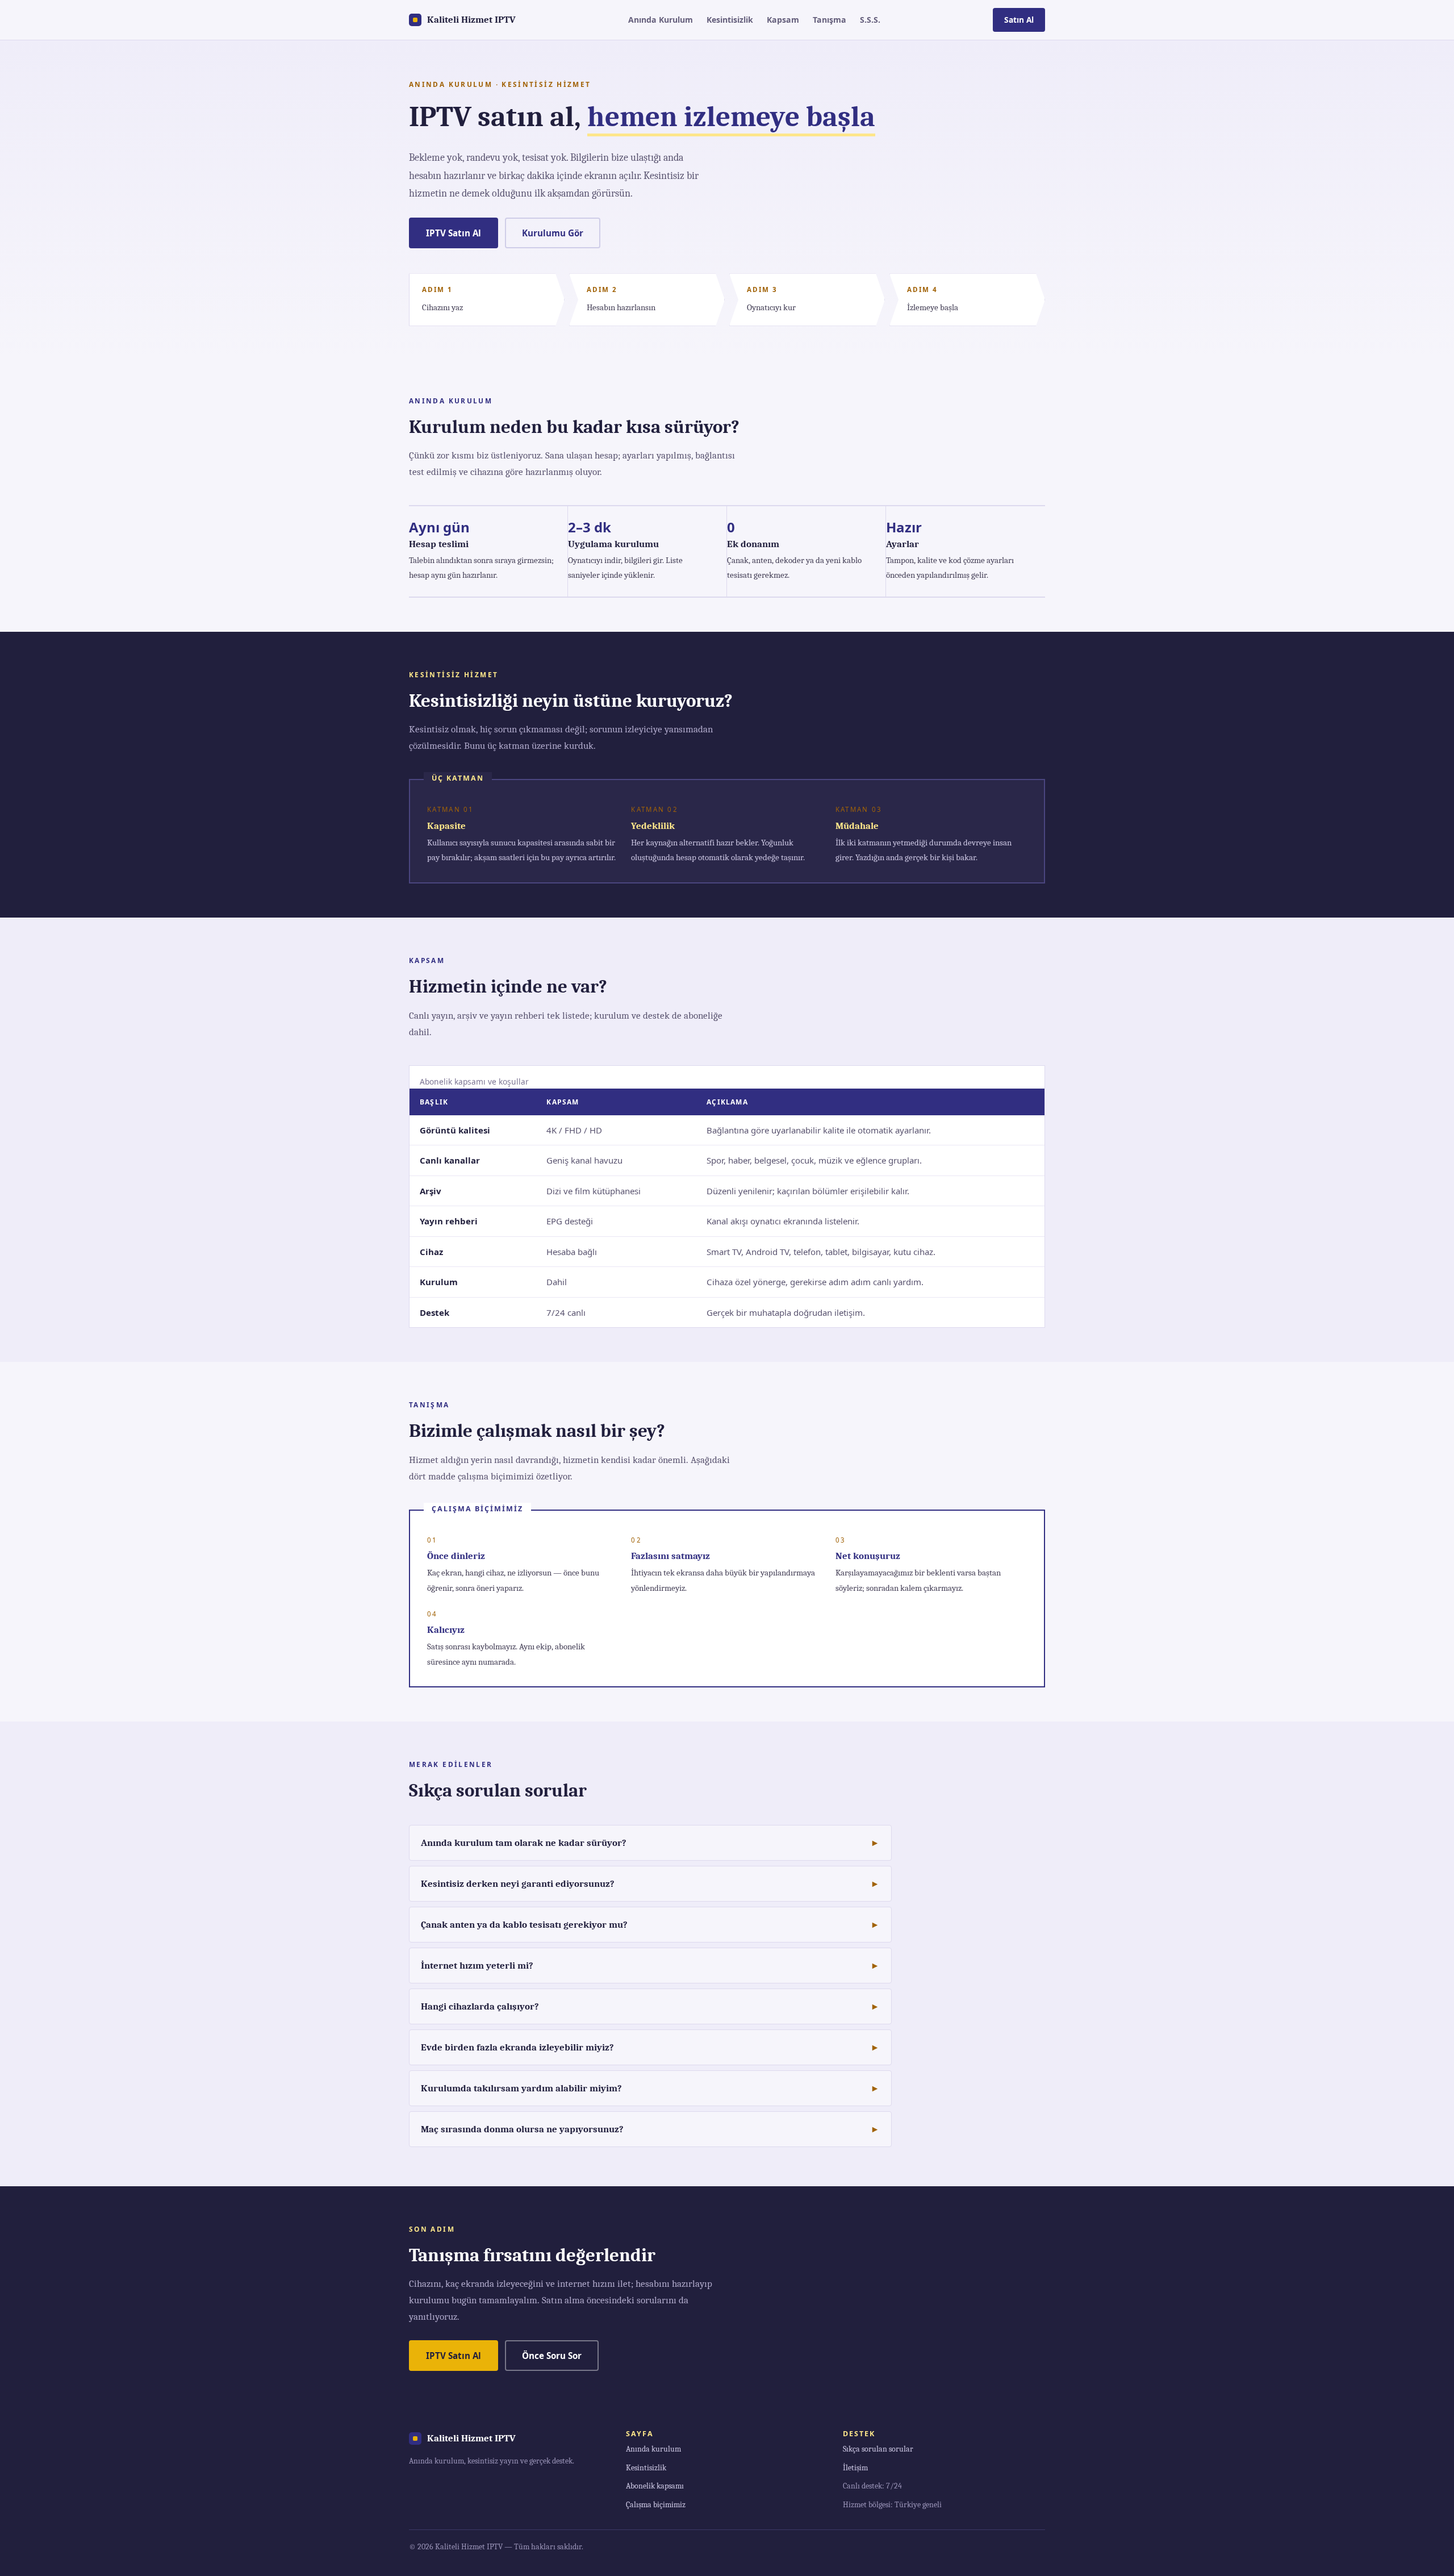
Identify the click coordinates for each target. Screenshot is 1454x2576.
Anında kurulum (653, 2449)
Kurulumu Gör (553, 233)
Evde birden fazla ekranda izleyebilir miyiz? (517, 2047)
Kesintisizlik (730, 20)
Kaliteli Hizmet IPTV (471, 20)
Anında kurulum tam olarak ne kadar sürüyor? (524, 1843)
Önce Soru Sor (552, 2356)
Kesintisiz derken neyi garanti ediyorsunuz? (518, 1884)
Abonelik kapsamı (655, 2486)
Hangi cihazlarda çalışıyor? (480, 2006)
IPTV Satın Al (454, 233)
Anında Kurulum (661, 20)
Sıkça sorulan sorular (878, 2449)
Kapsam (783, 20)
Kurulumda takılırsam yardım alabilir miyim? (521, 2088)
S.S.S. (870, 20)
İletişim (855, 2468)
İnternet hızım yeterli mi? (477, 1966)
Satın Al (1019, 20)
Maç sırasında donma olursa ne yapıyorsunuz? (522, 2129)
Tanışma (830, 20)
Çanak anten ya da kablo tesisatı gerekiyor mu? (524, 1925)
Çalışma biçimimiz (656, 2505)
